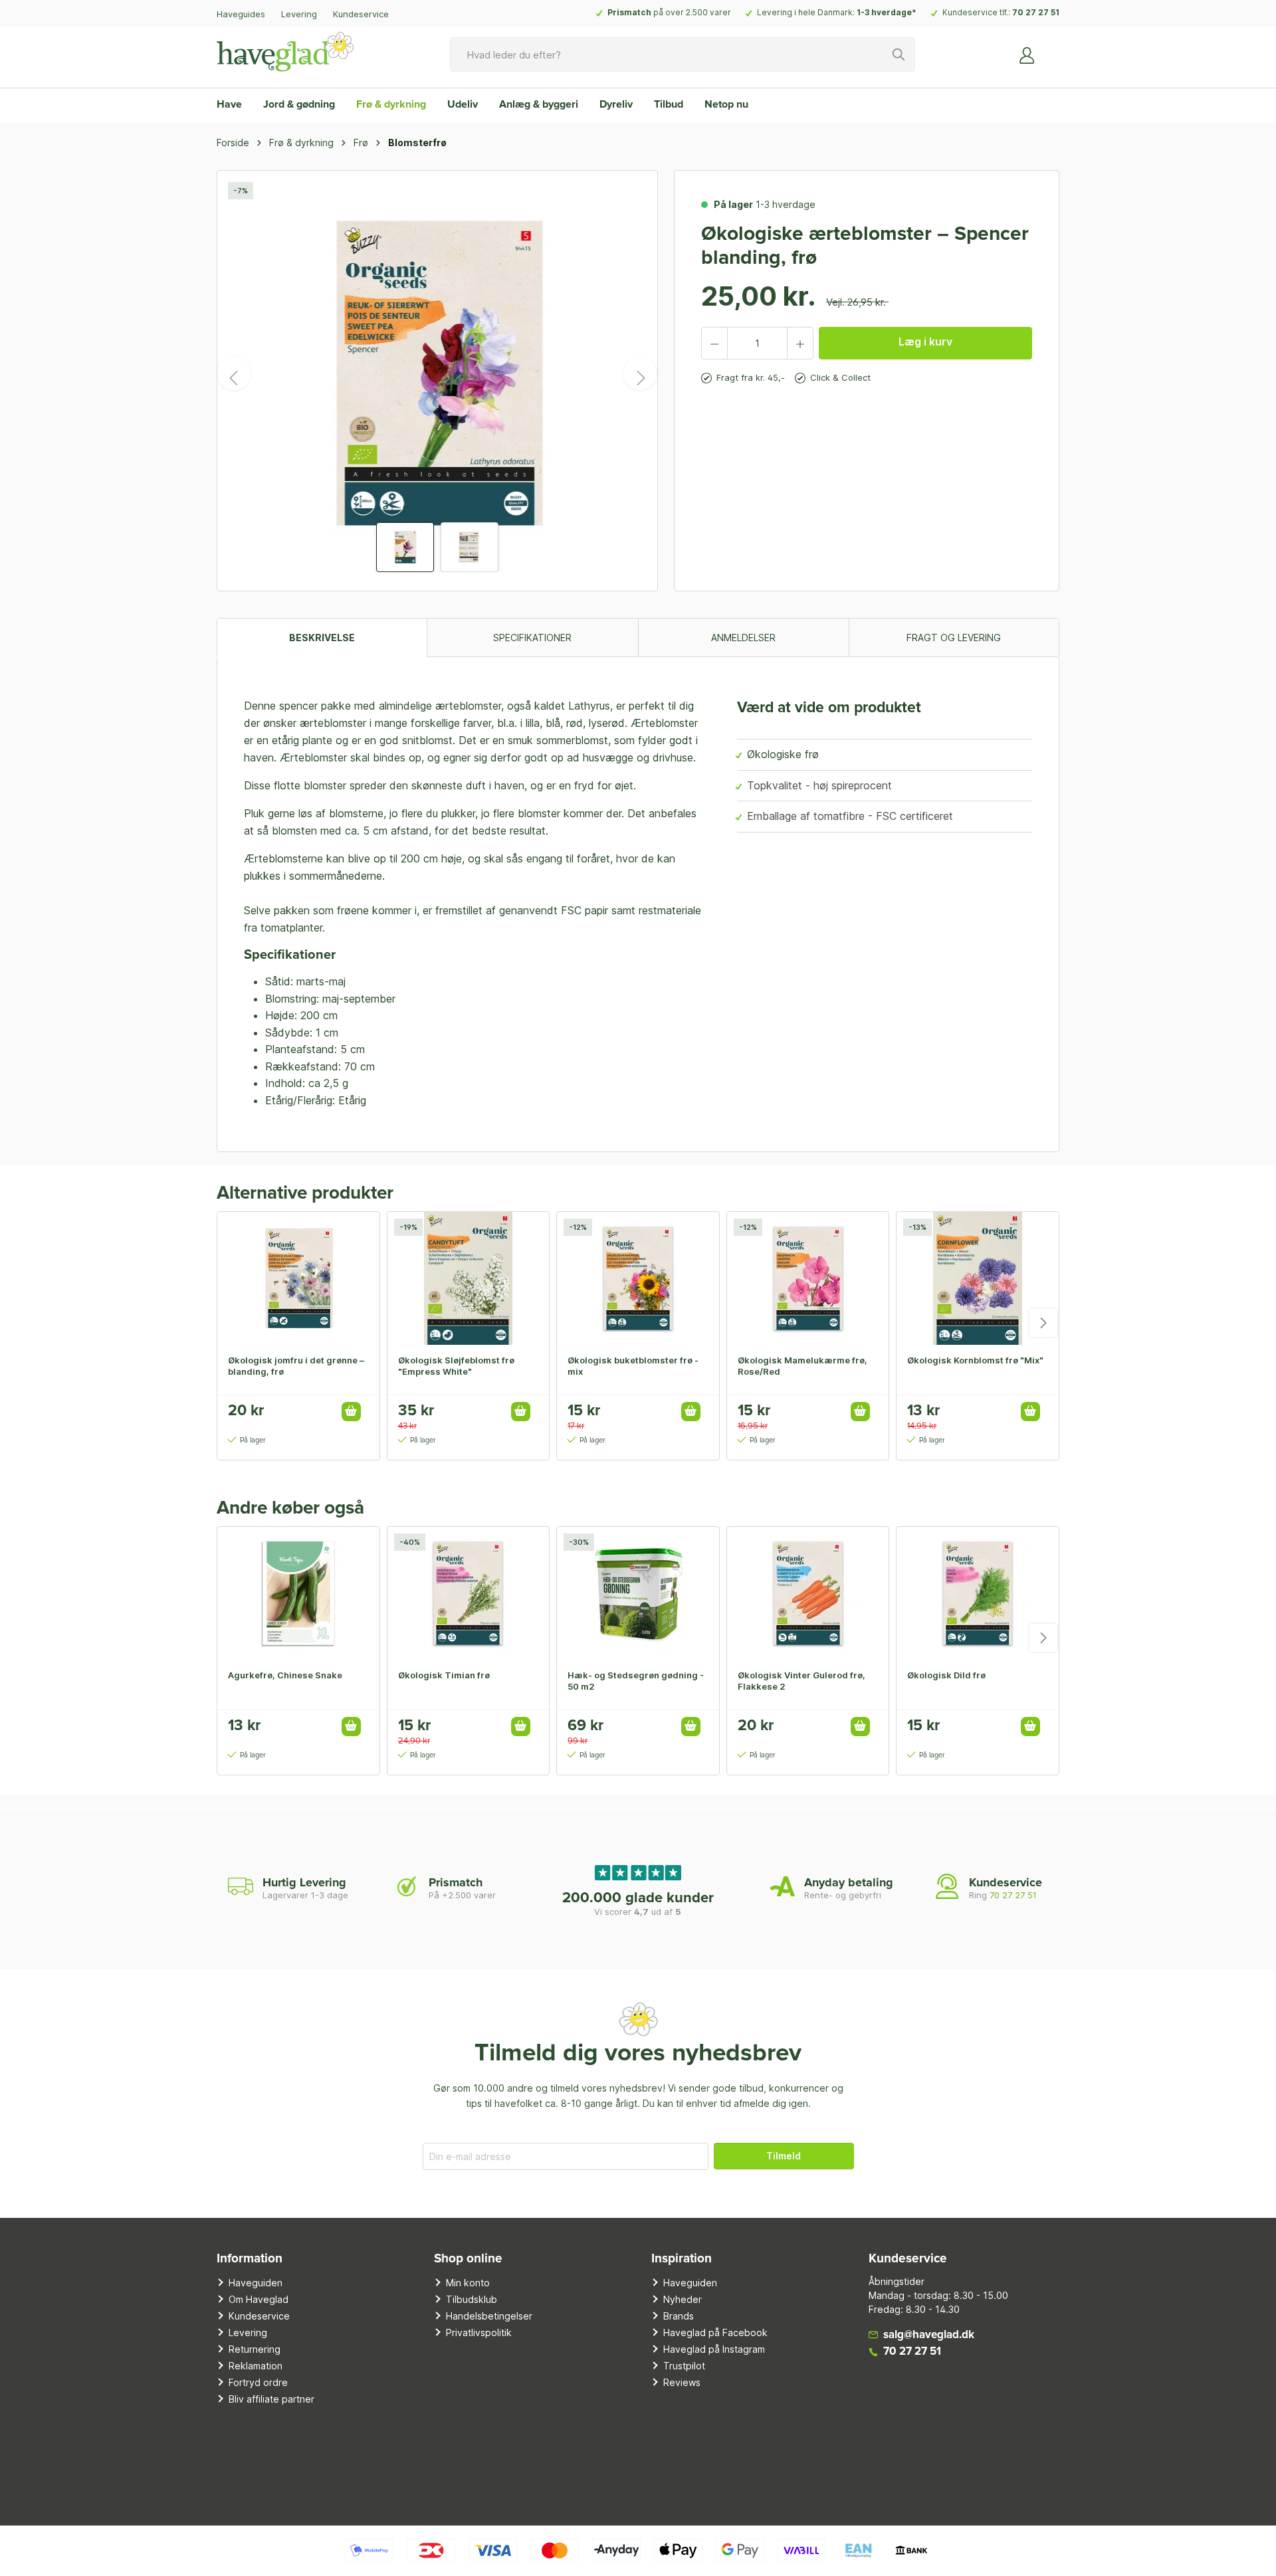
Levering (299, 14)
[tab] (322, 638)
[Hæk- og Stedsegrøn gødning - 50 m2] (638, 1593)
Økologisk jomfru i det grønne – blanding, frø (296, 1366)
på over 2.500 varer (669, 12)
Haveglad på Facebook (715, 2332)
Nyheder (683, 2299)
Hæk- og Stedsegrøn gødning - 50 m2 (636, 1681)
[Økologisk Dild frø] (978, 1593)
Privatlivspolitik (479, 2332)
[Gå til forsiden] (285, 52)
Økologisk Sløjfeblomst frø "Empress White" (456, 1366)
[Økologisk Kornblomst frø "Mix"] (978, 1278)
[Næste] (640, 373)
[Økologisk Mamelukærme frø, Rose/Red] (808, 1278)
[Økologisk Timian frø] (469, 1593)
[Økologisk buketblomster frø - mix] (638, 1278)
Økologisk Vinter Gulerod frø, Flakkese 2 (801, 1681)
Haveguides (241, 14)
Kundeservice (361, 14)
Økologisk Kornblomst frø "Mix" (975, 1360)
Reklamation (256, 2366)
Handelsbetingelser (489, 2316)
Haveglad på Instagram (714, 2349)
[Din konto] (1027, 54)
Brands (679, 2316)
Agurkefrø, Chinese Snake (285, 1675)
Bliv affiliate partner (271, 2399)
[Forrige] (234, 373)
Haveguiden (256, 2283)
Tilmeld (784, 2156)
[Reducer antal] (714, 343)
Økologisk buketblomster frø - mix (633, 1366)
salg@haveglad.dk (929, 2335)
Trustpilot (684, 2366)
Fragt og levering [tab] (954, 638)
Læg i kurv (925, 342)
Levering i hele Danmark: (837, 12)
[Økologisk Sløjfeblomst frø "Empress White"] (469, 1278)
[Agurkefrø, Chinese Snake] (298, 1593)
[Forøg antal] (800, 343)
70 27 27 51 (1036, 12)
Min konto (468, 2283)
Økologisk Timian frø (444, 1675)
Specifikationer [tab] (532, 638)
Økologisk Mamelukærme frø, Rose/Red (802, 1366)
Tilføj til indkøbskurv (351, 1412)
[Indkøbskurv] (1051, 50)
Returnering (255, 2349)
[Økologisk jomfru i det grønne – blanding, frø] (298, 1278)
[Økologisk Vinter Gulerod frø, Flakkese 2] (808, 1593)
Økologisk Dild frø (946, 1675)
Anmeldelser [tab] (743, 638)
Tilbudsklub (472, 2299)
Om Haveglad (259, 2299)
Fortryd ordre (258, 2382)
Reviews (682, 2382)
